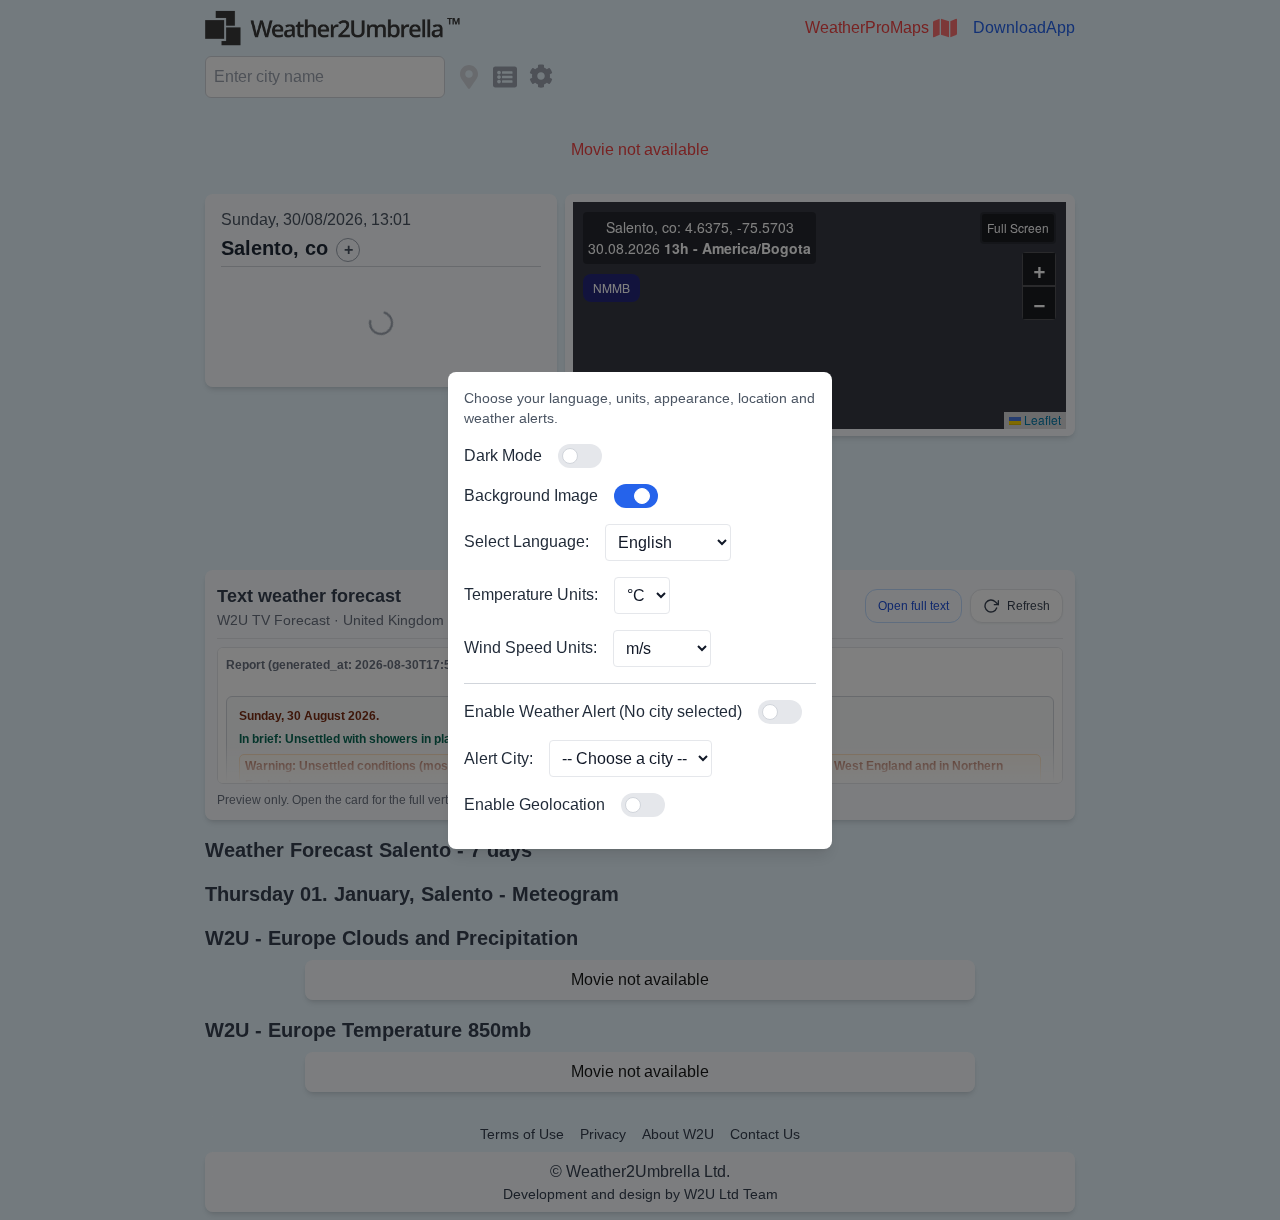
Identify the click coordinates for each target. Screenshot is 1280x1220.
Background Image (531, 495)
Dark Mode (503, 455)
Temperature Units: (531, 594)
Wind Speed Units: (530, 647)
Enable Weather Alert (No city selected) (603, 711)
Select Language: (526, 541)
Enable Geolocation (534, 804)
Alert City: (498, 758)
